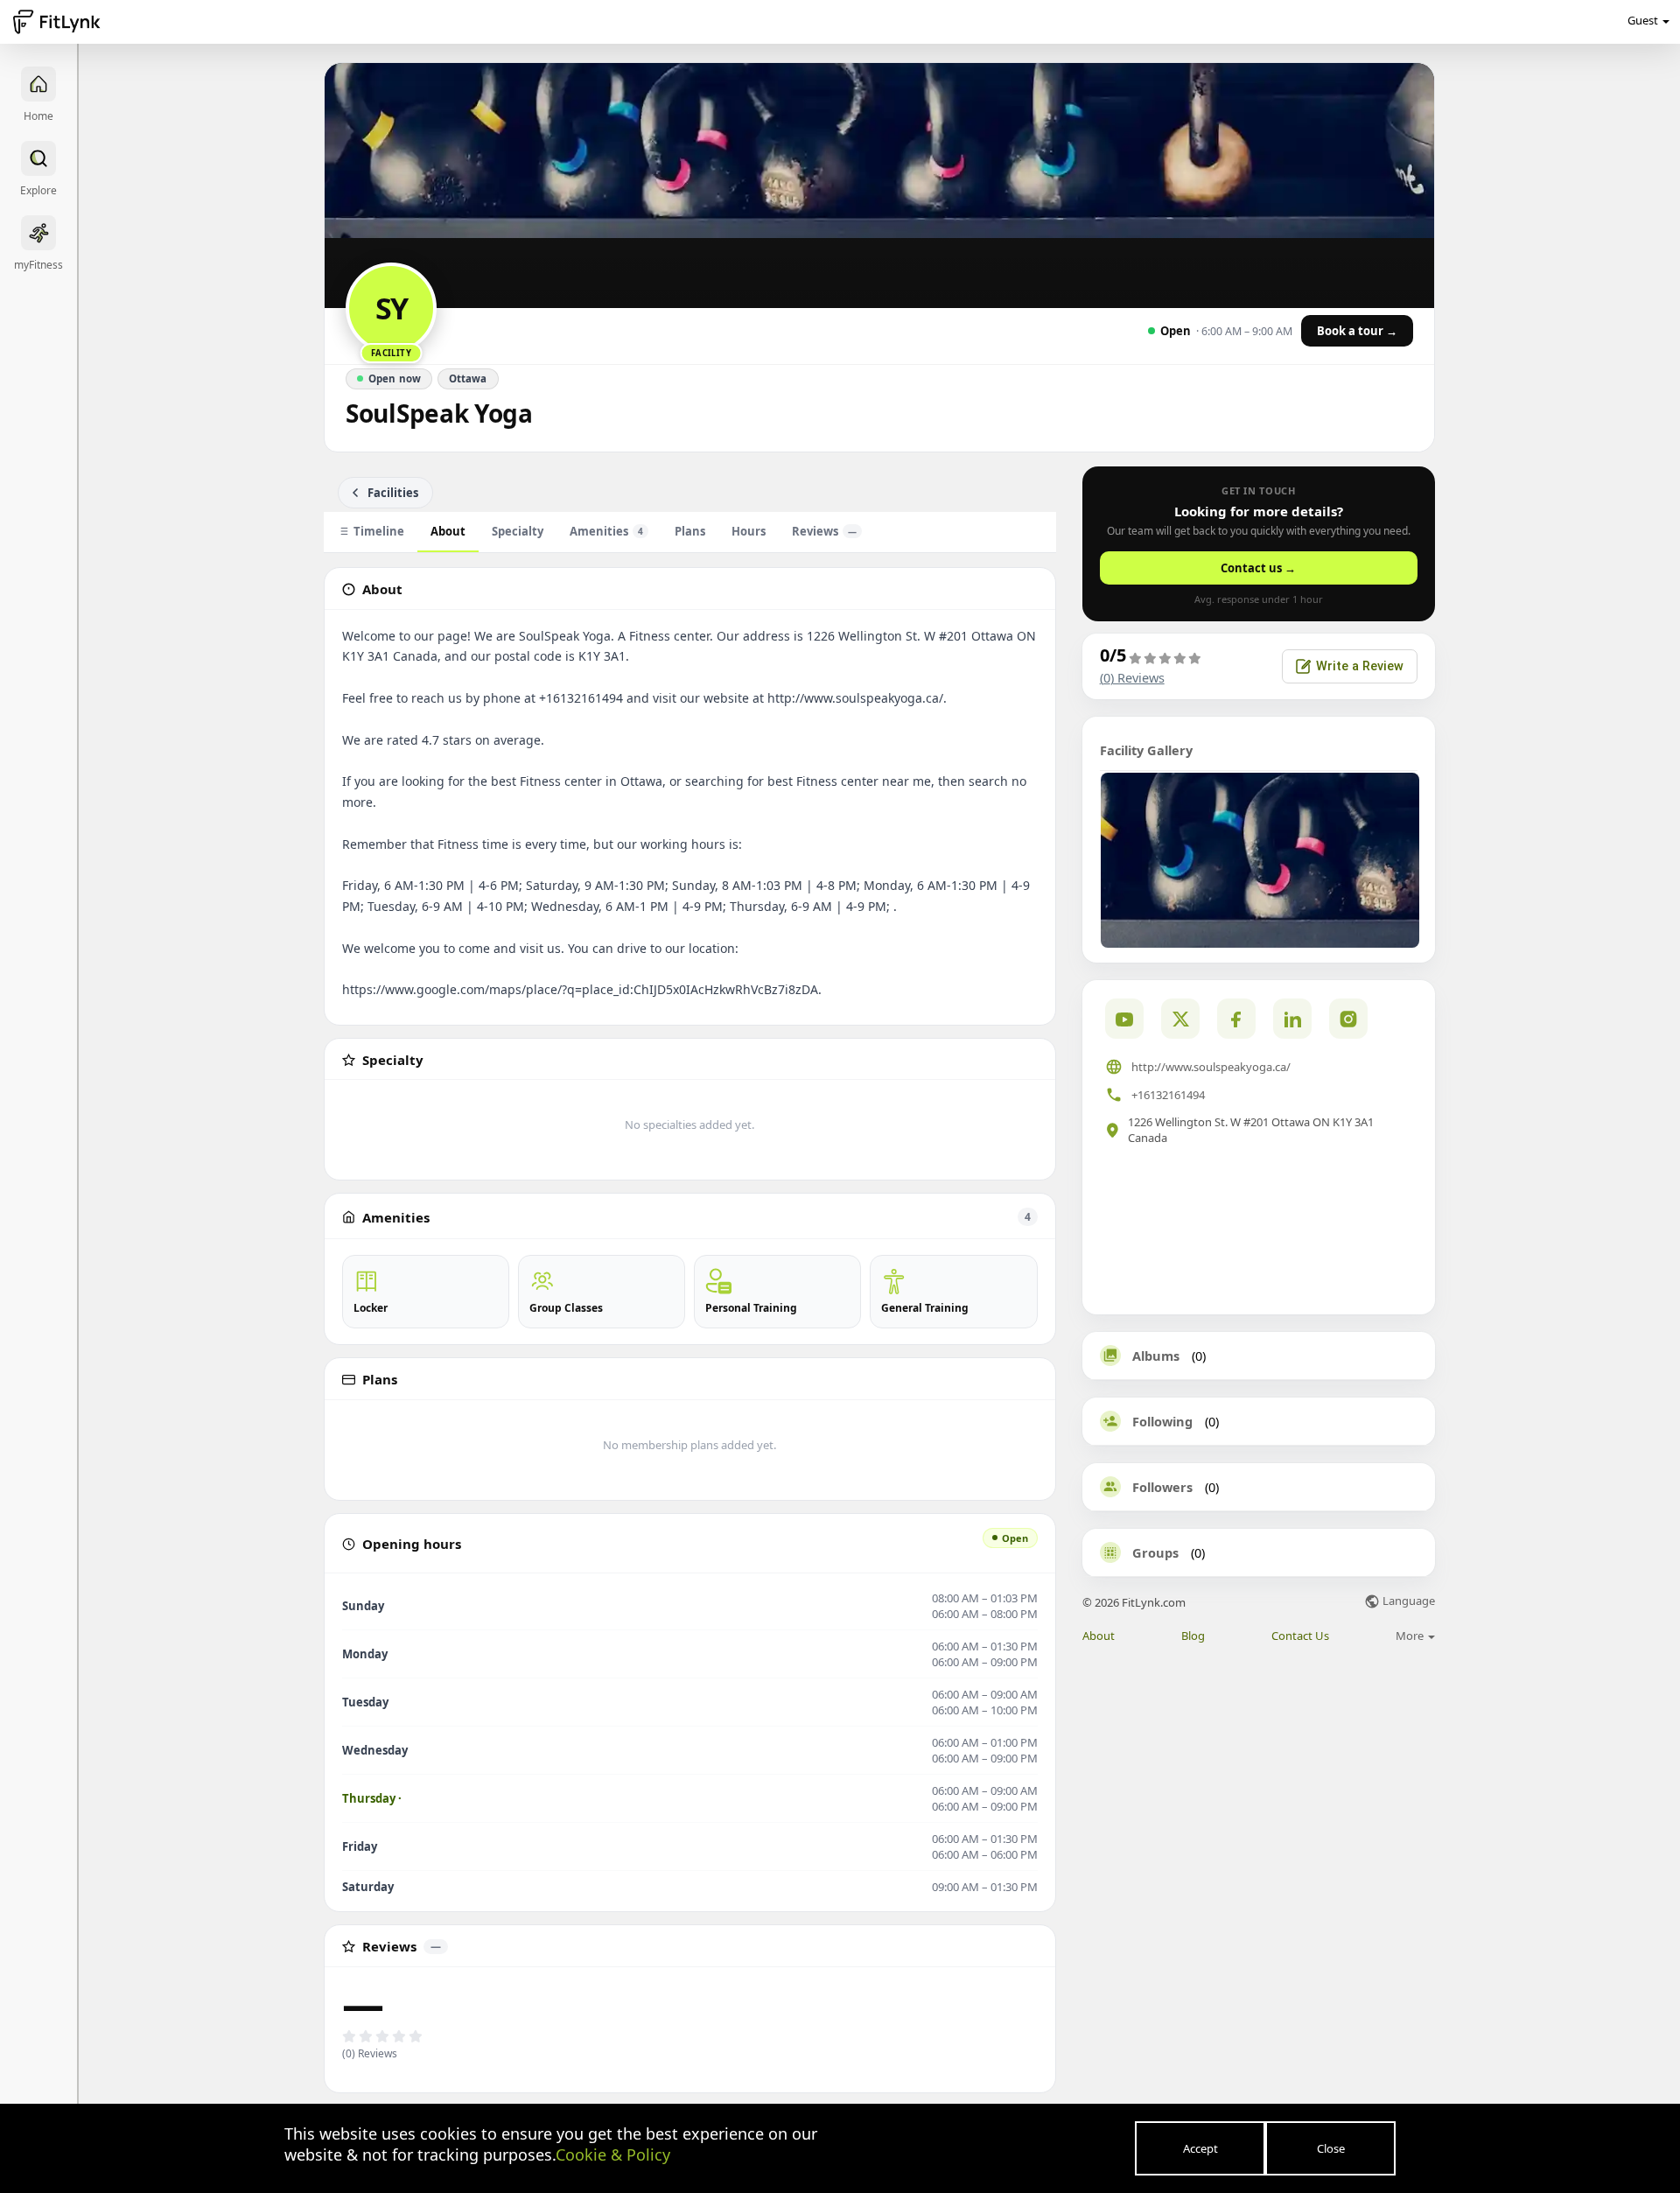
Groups (1155, 1552)
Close (1331, 2148)
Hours (749, 531)
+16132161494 (1168, 1095)
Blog (1193, 1636)
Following (1162, 1421)
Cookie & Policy (613, 2154)
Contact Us (1300, 1636)
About (448, 531)
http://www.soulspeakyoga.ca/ (1211, 1067)
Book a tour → (1357, 331)
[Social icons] (1348, 1019)
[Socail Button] (1124, 1019)
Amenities (606, 531)
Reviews (824, 531)
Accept (1200, 2148)
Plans (690, 531)
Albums (1156, 1356)
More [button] (1411, 1636)
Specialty (518, 531)
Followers (1162, 1487)
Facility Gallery (1146, 750)
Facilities (393, 493)
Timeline (379, 531)
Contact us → (1258, 568)
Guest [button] (1643, 20)
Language (1407, 1602)
